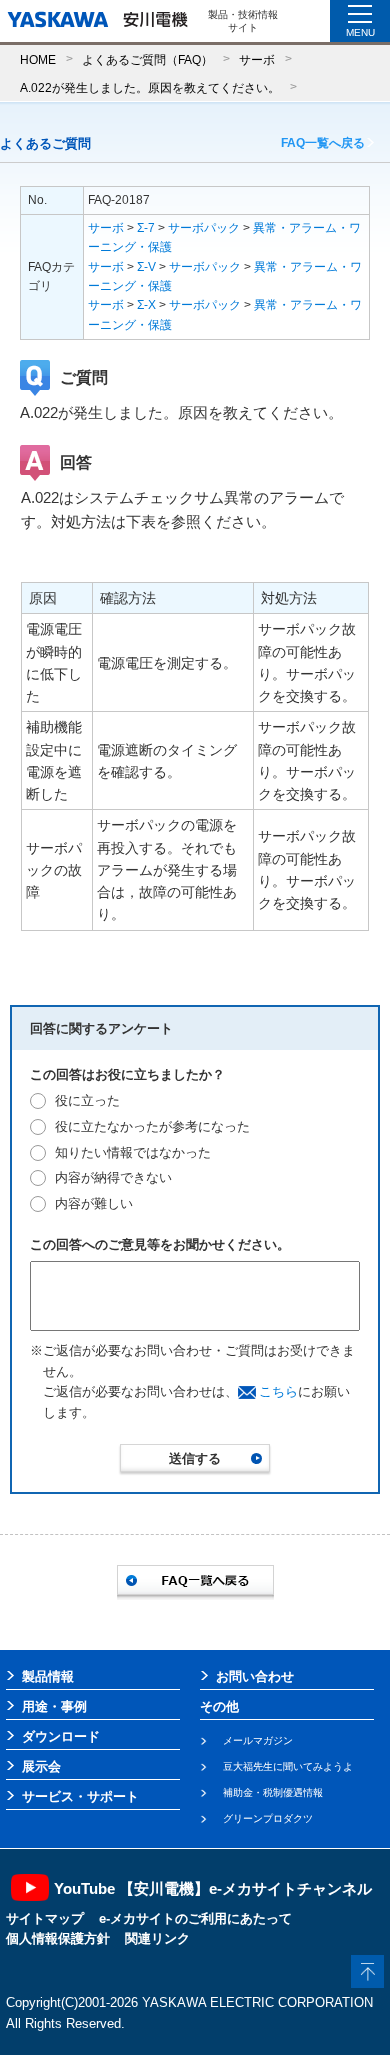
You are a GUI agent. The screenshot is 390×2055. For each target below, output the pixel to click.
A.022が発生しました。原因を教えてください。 (150, 87)
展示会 (41, 1766)
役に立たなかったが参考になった (152, 1126)
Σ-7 (146, 228)
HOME (38, 59)
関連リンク (157, 1938)
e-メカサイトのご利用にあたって (195, 1918)
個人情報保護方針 (58, 1938)
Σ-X (146, 305)
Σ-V (146, 267)
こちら (278, 1391)
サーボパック (204, 228)
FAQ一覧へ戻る (323, 143)
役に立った (87, 1100)
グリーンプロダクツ (268, 1818)
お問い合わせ (255, 1676)
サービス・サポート (80, 1796)
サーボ (257, 59)
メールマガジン (258, 1740)
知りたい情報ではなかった (133, 1152)
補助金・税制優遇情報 (273, 1792)
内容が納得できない (113, 1177)
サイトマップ (45, 1918)
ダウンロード (61, 1736)
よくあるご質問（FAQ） (147, 59)
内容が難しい (94, 1203)
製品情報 (48, 1676)
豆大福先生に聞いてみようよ (288, 1766)
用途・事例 (54, 1706)
